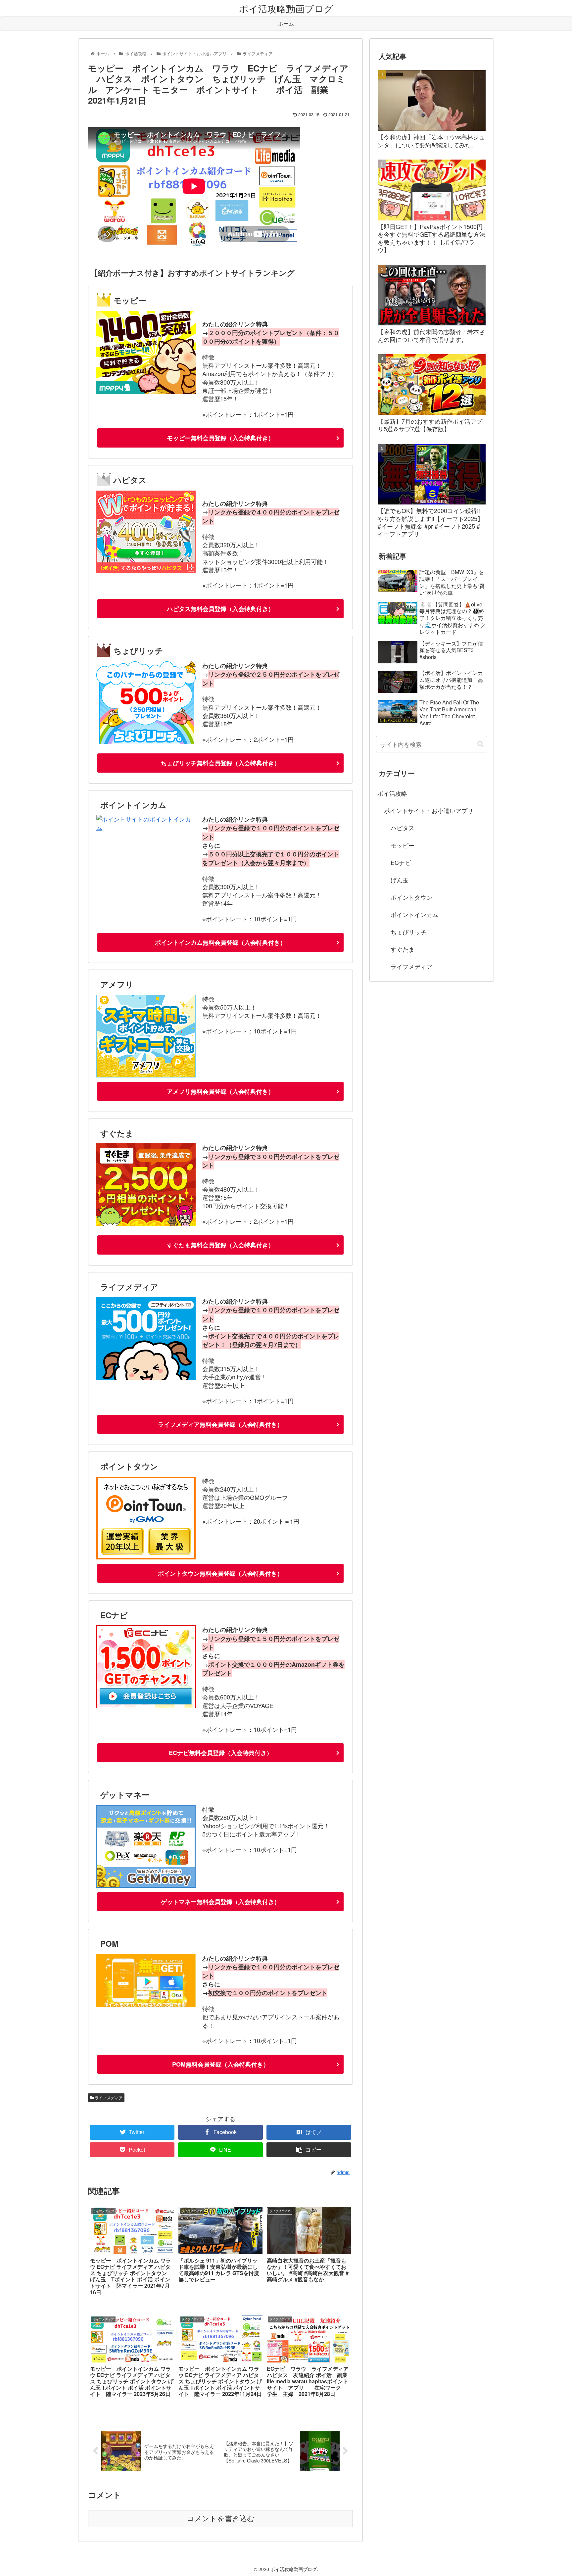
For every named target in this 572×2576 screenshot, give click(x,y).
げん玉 (400, 880)
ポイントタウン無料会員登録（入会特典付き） (220, 1573)
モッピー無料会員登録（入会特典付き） (220, 438)
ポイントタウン (411, 897)
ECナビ (401, 862)
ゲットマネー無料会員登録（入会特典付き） (220, 1902)
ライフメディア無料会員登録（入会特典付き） (220, 1424)
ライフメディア (108, 2098)
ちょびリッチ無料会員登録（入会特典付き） (220, 763)
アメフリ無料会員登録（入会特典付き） (220, 1091)
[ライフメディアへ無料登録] (146, 1377)
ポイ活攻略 (392, 793)
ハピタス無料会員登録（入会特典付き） (220, 609)
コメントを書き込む (221, 2519)
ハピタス (403, 828)
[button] (480, 744)
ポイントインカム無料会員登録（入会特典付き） (220, 942)
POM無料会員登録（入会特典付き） (221, 2064)
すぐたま (403, 949)
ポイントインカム (414, 914)
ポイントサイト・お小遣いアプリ (429, 810)
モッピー (403, 845)
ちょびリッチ (408, 932)
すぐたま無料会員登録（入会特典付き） (220, 1245)
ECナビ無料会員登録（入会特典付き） (221, 1753)
